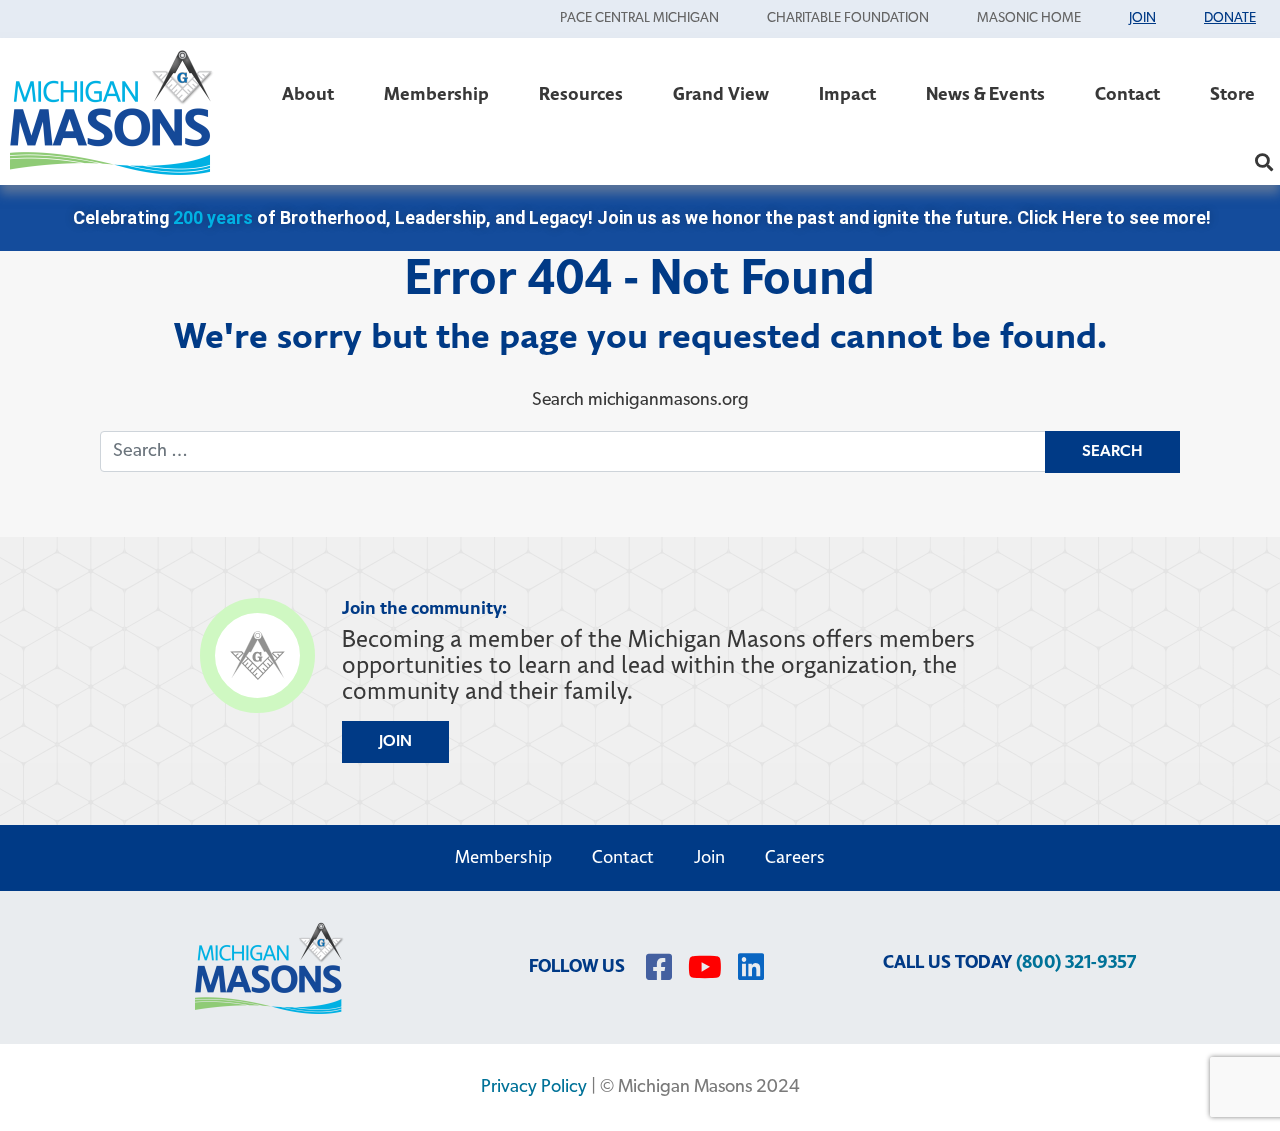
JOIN (395, 742)
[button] (1263, 161)
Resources (581, 94)
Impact (847, 94)
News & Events (985, 94)
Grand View (721, 94)
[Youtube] (705, 967)
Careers (795, 857)
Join (709, 857)
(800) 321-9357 (1076, 962)
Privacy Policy (534, 1087)
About (308, 94)
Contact (1127, 94)
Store (1232, 94)
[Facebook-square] (659, 967)
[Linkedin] (751, 967)
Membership (436, 94)
